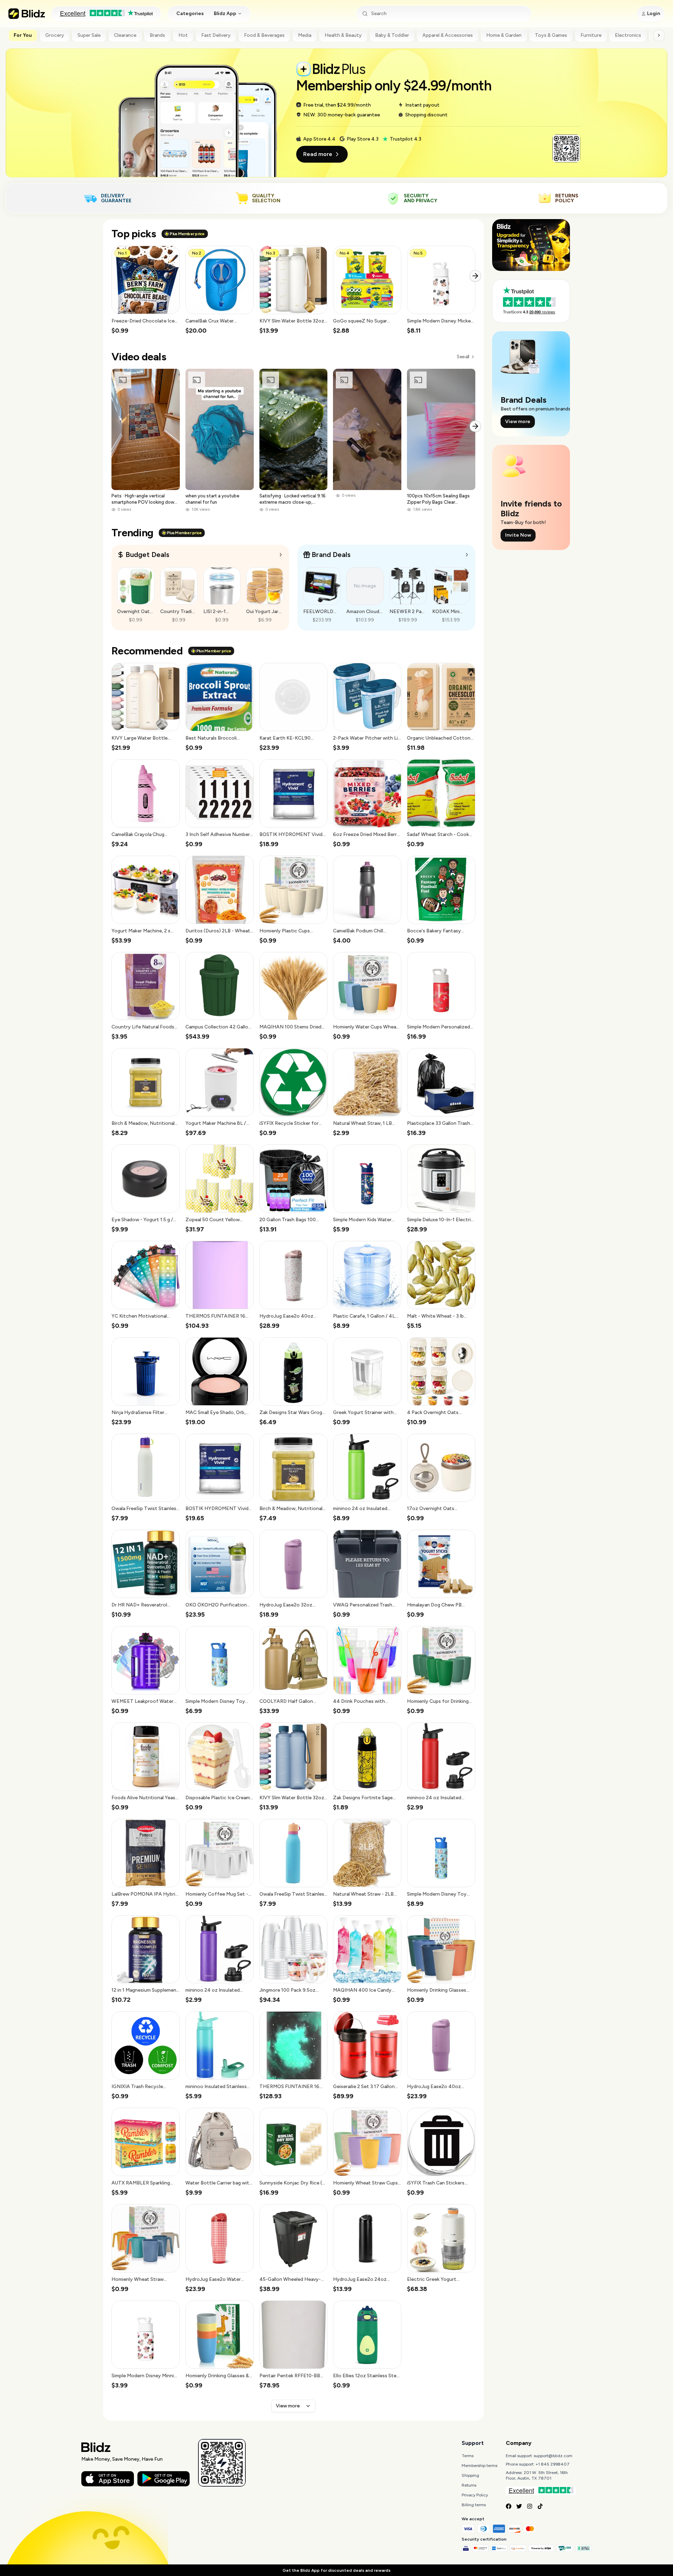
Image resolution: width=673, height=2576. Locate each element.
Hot (183, 35)
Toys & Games (551, 35)
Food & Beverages (264, 35)
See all (463, 357)
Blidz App (225, 13)
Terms (468, 2456)
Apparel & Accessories (448, 35)
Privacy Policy (475, 2495)
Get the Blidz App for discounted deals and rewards (336, 2570)
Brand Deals (331, 555)
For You (23, 35)
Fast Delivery (216, 35)
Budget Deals (147, 555)
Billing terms (474, 2505)
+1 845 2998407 (553, 2464)
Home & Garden (504, 35)
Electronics (628, 35)
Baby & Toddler (392, 35)
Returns (469, 2485)
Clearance (125, 35)
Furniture (591, 35)
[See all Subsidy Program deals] (467, 555)
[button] (146, 290)
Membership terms (480, 2466)
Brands (157, 35)
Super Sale (89, 35)
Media (305, 35)
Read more (318, 154)
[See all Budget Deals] (281, 555)
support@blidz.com (553, 2456)
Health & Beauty (343, 35)
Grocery (55, 35)
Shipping (470, 2475)
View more (288, 2406)
